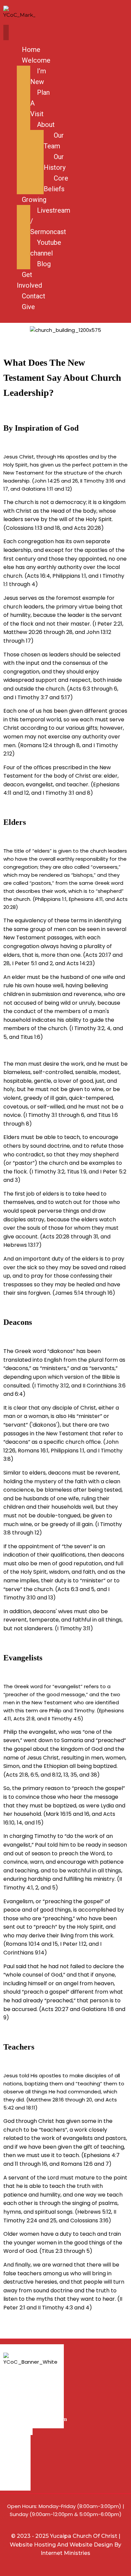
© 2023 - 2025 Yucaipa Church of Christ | (66, 2536)
